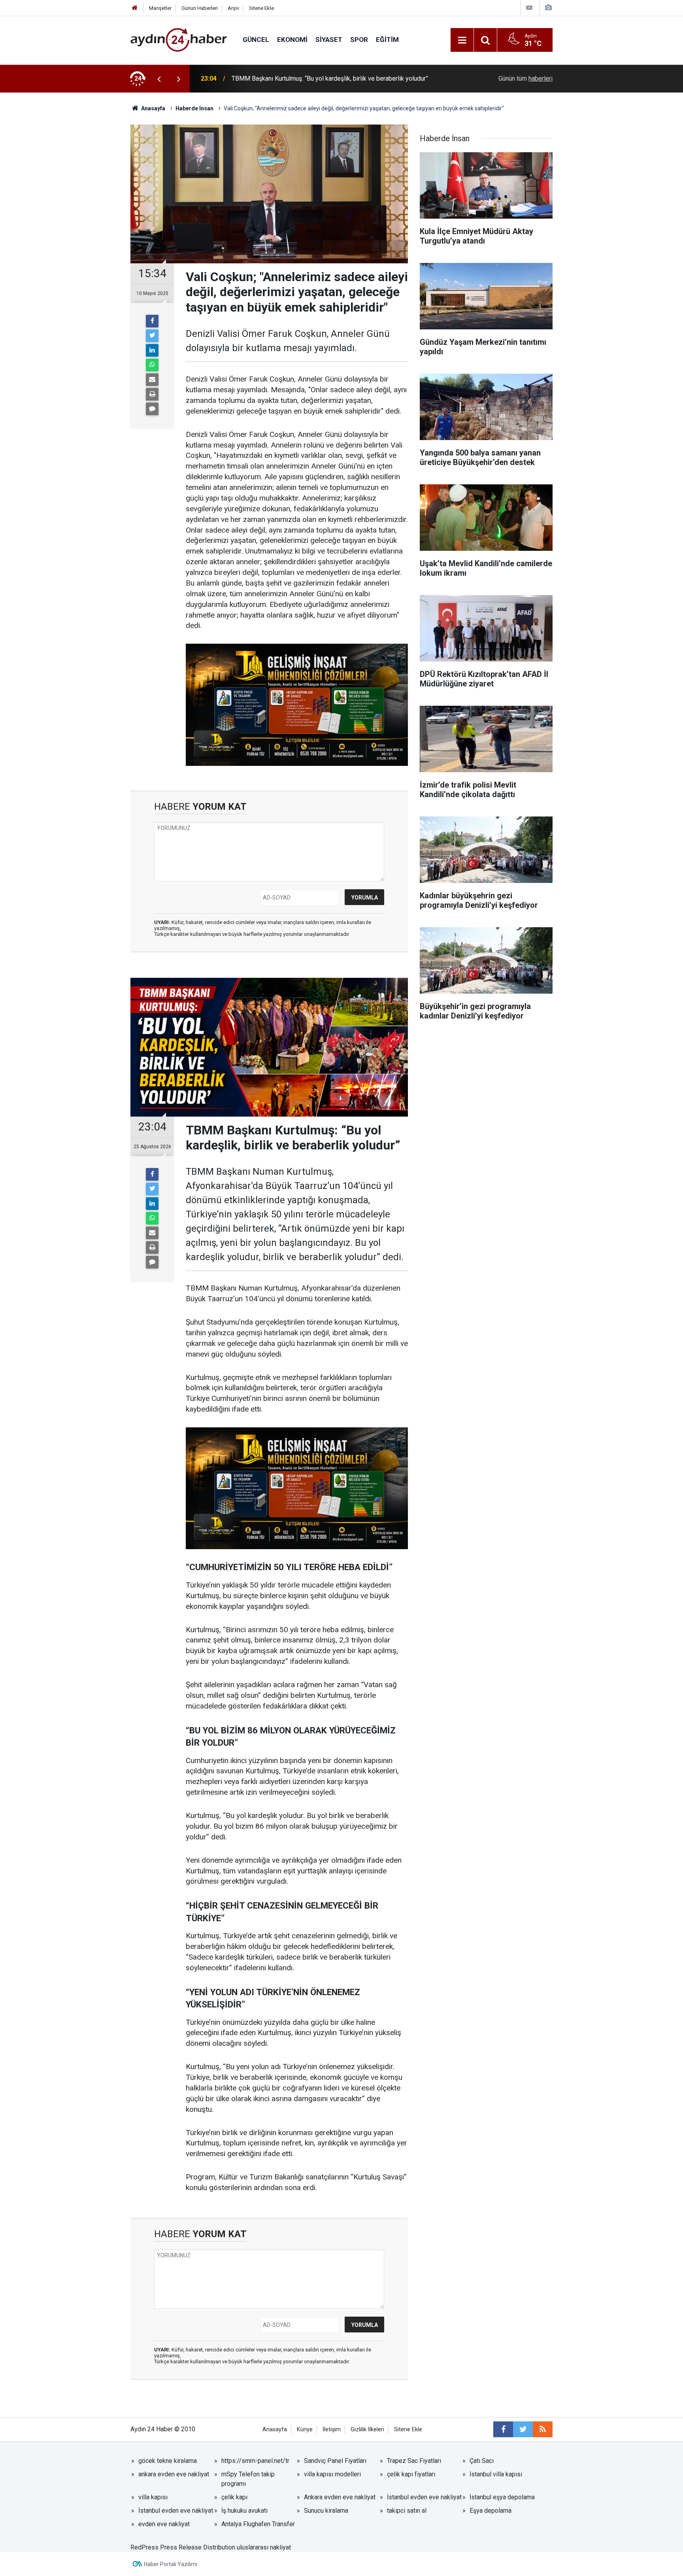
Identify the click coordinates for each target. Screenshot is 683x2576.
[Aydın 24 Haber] (179, 39)
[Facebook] (152, 321)
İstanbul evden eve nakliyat (424, 2497)
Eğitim (387, 40)
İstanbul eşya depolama (502, 2497)
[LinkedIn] (152, 350)
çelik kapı (234, 2497)
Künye (305, 2430)
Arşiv (233, 8)
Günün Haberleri (200, 8)
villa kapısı (153, 2497)
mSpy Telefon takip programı (248, 2479)
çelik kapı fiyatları (411, 2474)
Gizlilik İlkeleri (367, 2430)
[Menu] (462, 40)
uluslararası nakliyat (264, 2547)
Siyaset (329, 40)
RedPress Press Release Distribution (183, 2547)
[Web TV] (529, 8)
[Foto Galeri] (548, 8)
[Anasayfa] (135, 8)
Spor (359, 40)
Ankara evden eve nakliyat (340, 2497)
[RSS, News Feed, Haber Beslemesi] (543, 2429)
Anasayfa (275, 2430)
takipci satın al (407, 2511)
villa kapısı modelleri (332, 2474)
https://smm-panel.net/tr (255, 2461)
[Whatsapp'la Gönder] (152, 365)
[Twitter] (152, 336)
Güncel (256, 40)
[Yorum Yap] (152, 409)
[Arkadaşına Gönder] (152, 380)
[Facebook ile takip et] (503, 2429)
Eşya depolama (491, 2511)
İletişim (332, 2430)
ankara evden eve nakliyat (174, 2474)
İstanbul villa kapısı (496, 2474)
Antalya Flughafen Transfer (258, 2524)
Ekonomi (292, 40)
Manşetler (160, 8)
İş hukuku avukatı (244, 2511)
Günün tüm (525, 78)
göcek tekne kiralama (168, 2461)
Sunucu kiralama (326, 2511)
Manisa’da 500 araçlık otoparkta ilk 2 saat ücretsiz (300, 78)
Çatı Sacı (482, 2461)
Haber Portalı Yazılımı (171, 2564)
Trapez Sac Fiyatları (414, 2461)
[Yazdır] (152, 394)
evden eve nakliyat (164, 2524)
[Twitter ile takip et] (523, 2429)
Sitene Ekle (261, 8)
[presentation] (159, 79)
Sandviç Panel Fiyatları (335, 2461)
